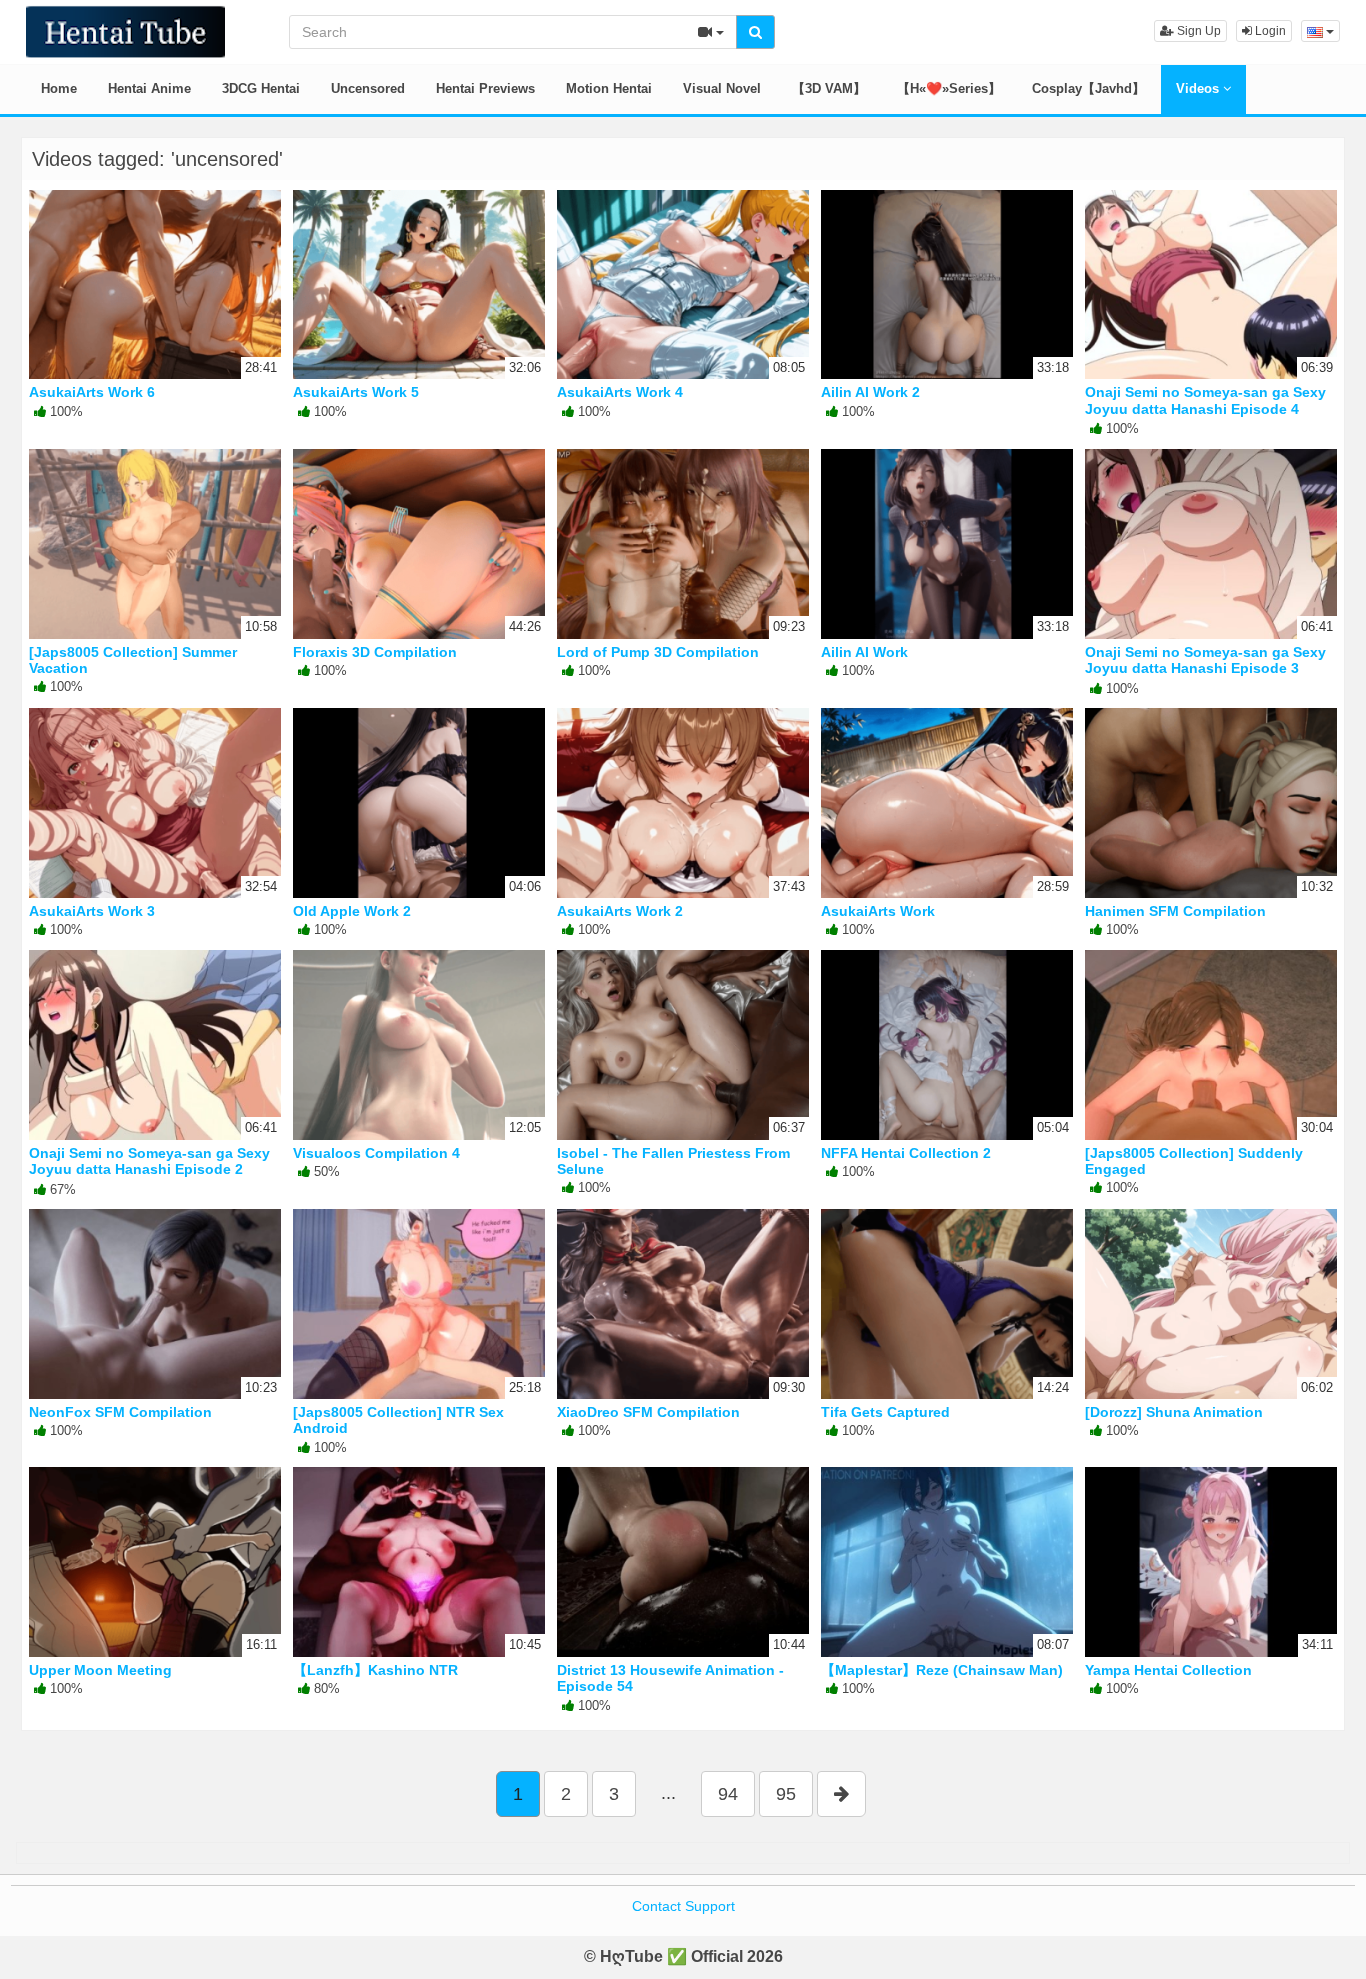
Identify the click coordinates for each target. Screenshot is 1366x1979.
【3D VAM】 (829, 88)
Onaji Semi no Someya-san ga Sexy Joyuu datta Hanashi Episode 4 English (1205, 408)
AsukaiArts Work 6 (92, 392)
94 (728, 1794)
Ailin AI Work (864, 652)
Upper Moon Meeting (100, 1670)
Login (1269, 31)
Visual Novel (722, 88)
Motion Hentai (609, 88)
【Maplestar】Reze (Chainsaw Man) (942, 1670)
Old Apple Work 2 (352, 911)
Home (59, 88)
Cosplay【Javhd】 (1088, 88)
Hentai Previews (485, 88)
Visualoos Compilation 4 (376, 1153)
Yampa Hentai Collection (1168, 1670)
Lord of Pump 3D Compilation (658, 652)
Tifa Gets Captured (885, 1412)
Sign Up (1197, 31)
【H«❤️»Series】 (949, 88)
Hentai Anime (149, 88)
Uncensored (368, 88)
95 (786, 1794)
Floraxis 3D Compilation (375, 652)
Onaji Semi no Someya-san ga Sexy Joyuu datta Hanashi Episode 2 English (149, 1169)
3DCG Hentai (261, 88)
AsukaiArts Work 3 (92, 911)
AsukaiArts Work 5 (356, 392)
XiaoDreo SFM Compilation (648, 1412)
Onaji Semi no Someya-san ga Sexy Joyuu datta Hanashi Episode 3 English (1205, 668)
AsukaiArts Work (878, 911)
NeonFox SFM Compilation (120, 1412)
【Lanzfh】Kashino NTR (375, 1670)
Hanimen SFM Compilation (1175, 911)
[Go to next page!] (841, 1794)
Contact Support (683, 1906)
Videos (1199, 88)
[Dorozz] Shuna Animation (1174, 1412)
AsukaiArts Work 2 (620, 911)
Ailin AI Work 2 (870, 392)
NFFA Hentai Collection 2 (906, 1153)
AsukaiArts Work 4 (620, 392)
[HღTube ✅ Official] (125, 30)
